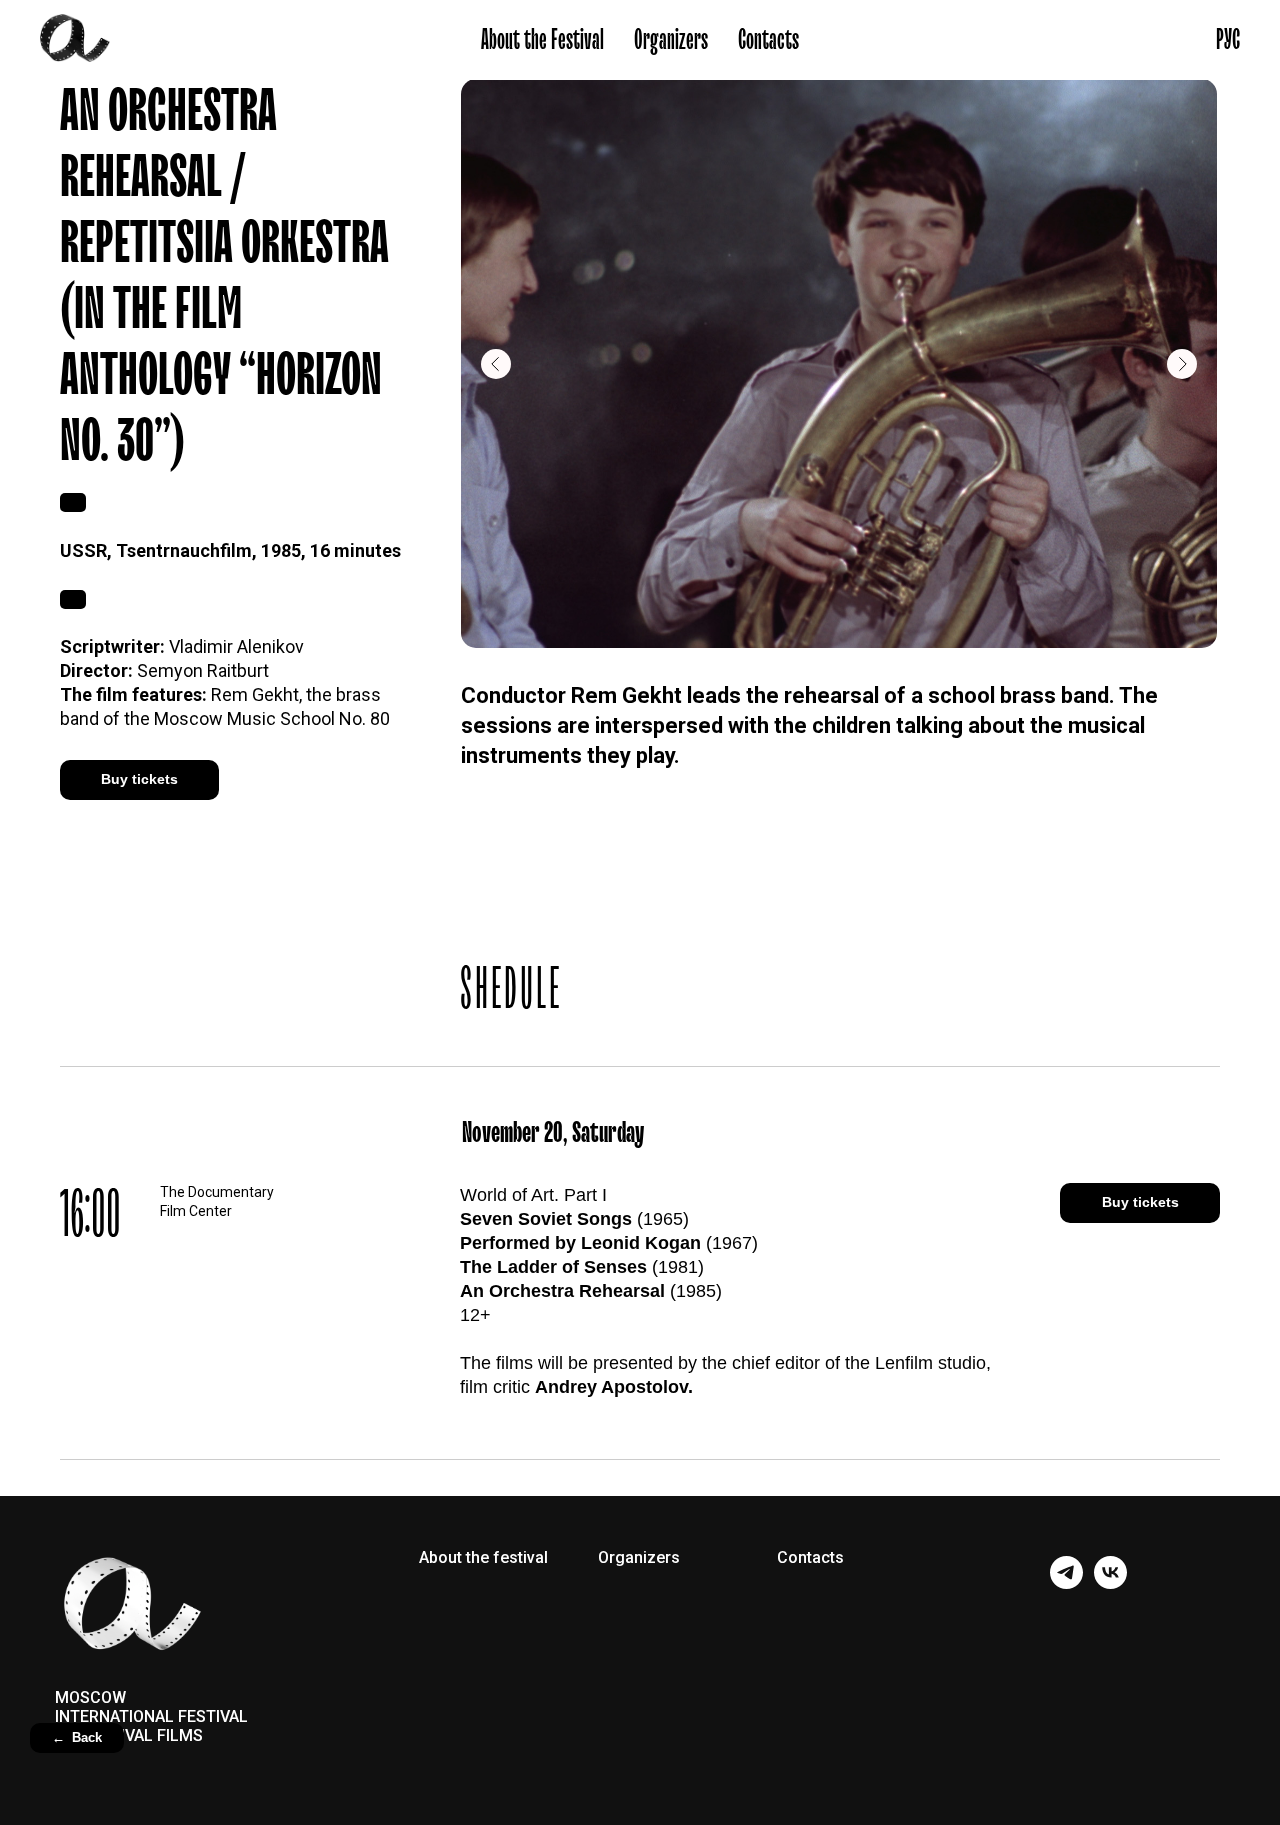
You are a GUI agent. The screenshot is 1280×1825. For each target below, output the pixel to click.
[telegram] (1066, 1583)
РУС (1228, 40)
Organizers (671, 40)
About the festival (483, 1558)
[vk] (1110, 1583)
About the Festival (542, 40)
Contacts (768, 40)
